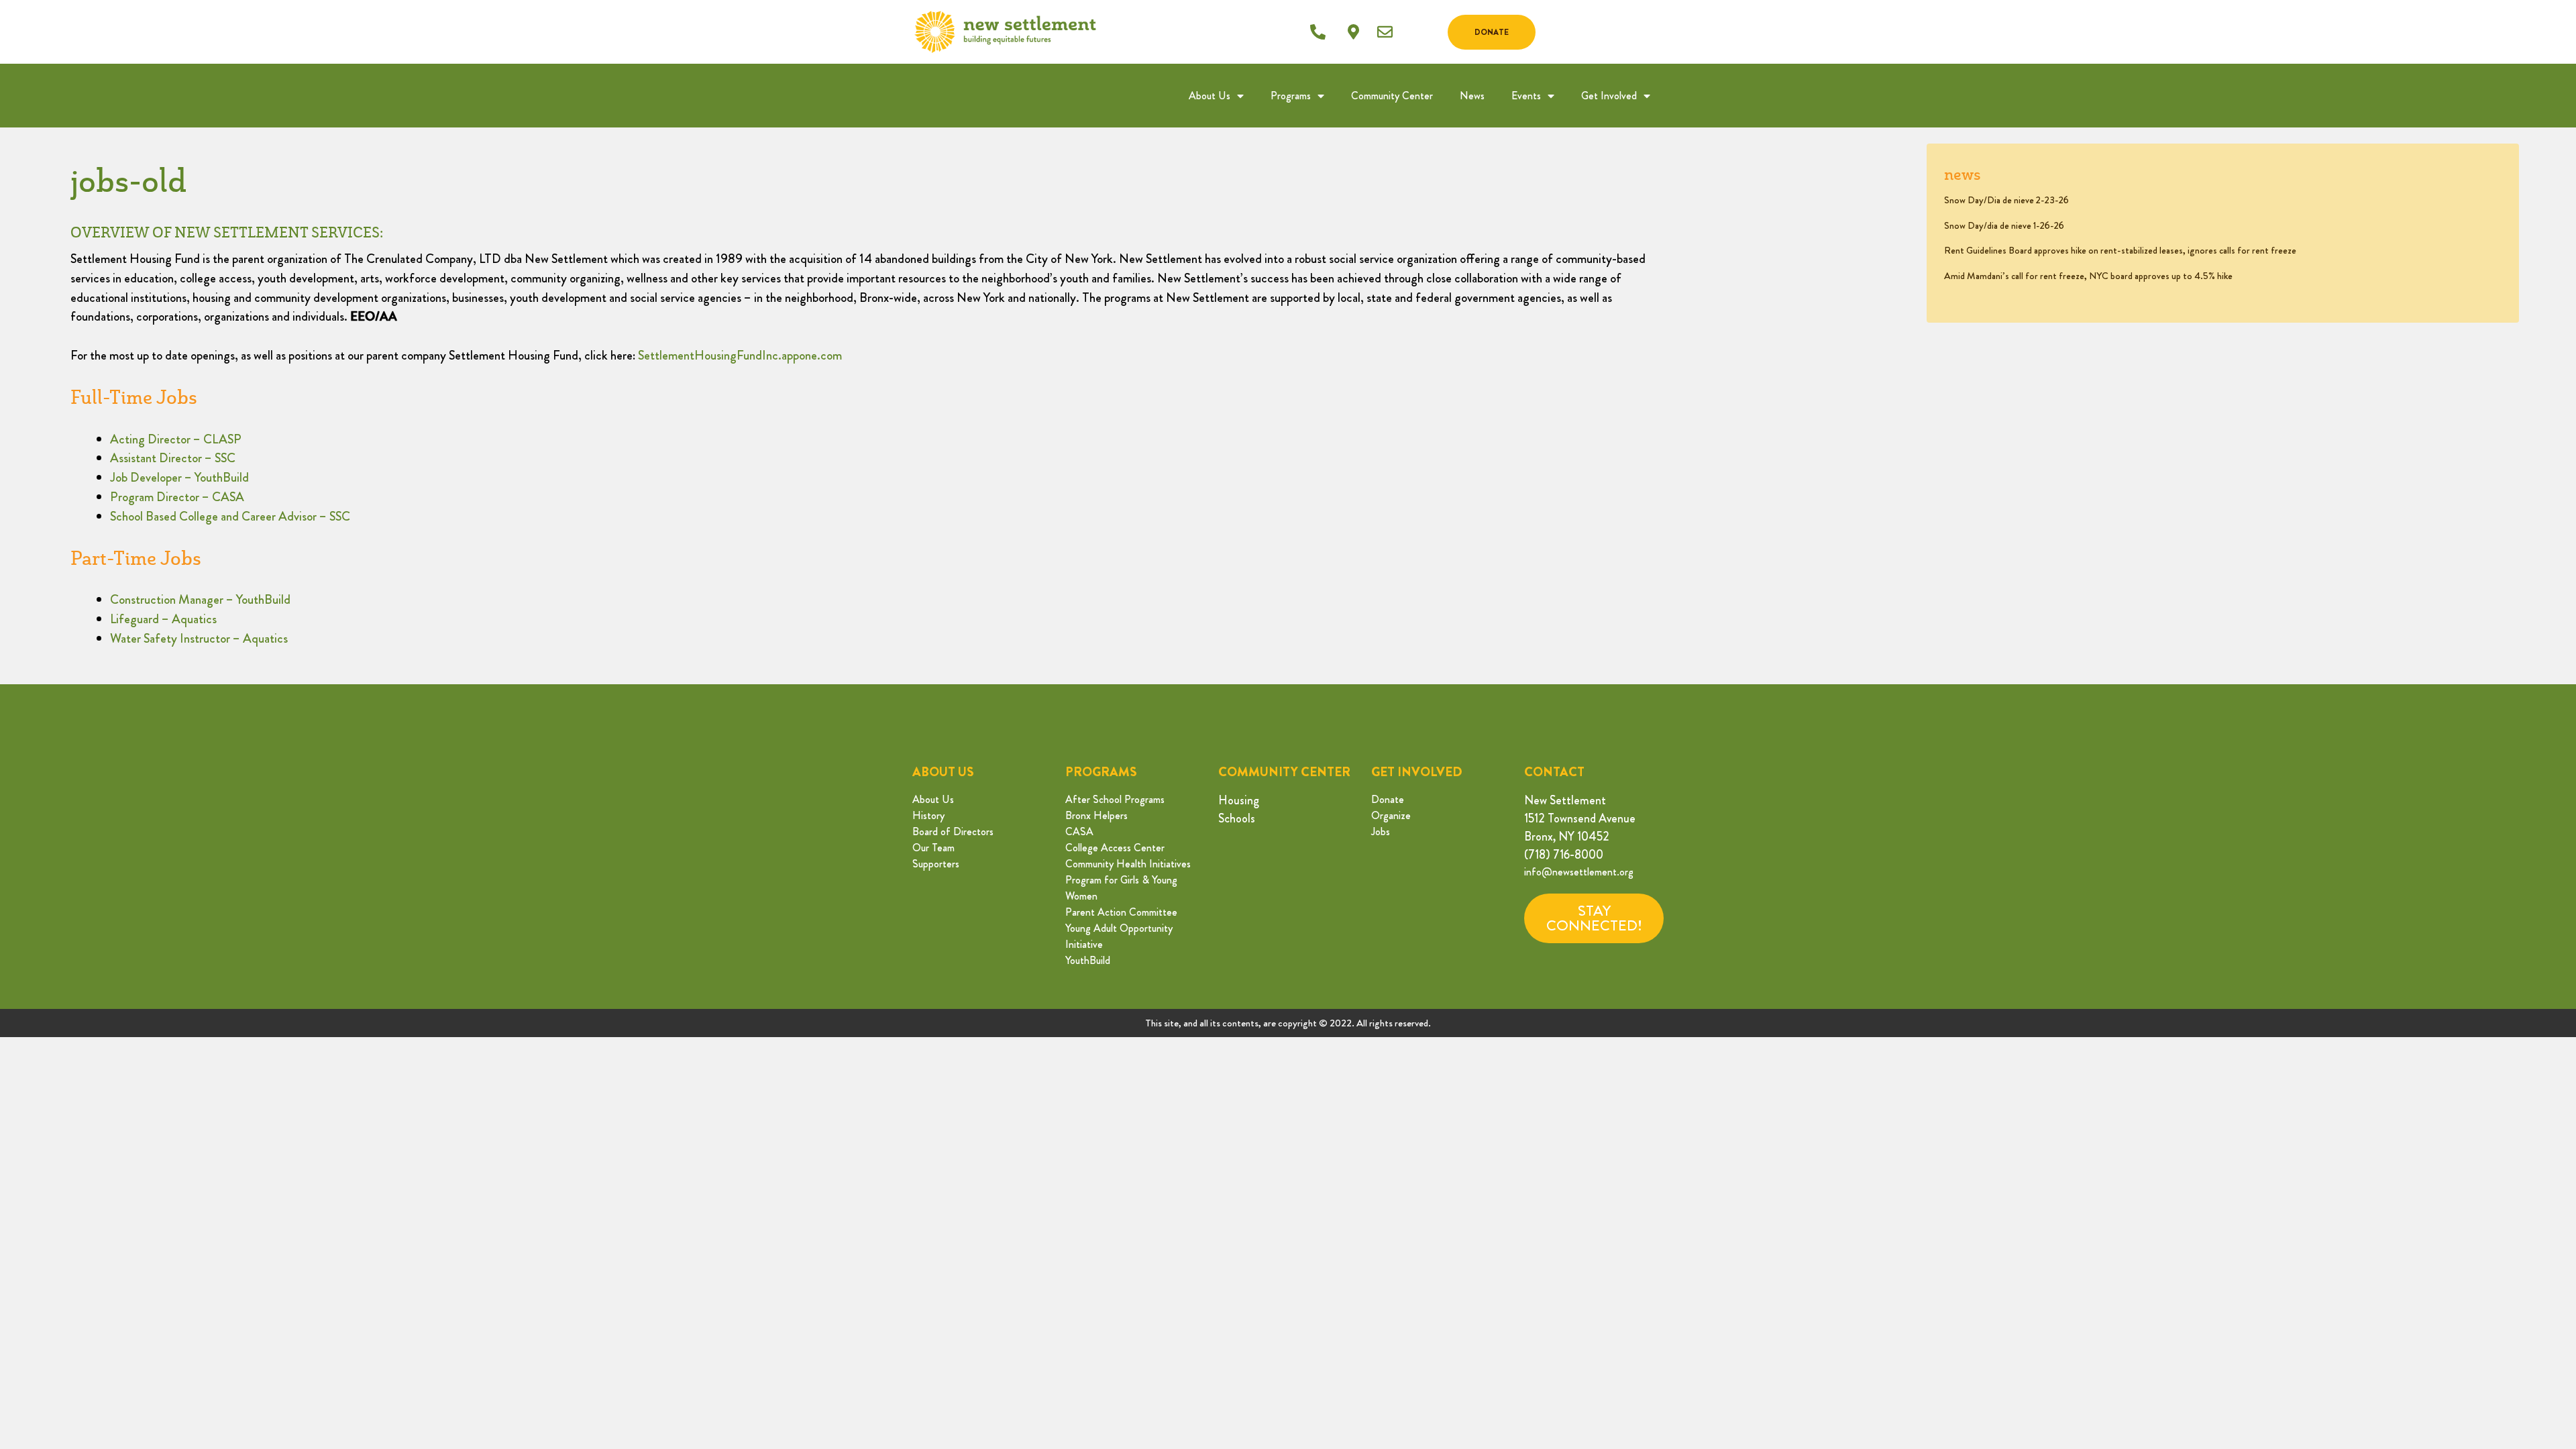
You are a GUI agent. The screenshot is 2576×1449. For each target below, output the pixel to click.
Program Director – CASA (177, 497)
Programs (1291, 96)
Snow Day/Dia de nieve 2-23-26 (2006, 200)
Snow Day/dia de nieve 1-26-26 (2004, 225)
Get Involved (1609, 96)
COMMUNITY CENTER (1284, 772)
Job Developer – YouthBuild (179, 477)
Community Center (1392, 96)
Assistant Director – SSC (173, 458)
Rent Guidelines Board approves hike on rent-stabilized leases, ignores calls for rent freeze (2120, 250)
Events (1526, 96)
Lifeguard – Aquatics (163, 619)
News (1472, 96)
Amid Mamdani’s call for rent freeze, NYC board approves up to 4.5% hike (2088, 276)
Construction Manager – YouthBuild (200, 599)
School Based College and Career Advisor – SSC (230, 516)
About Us (1210, 96)
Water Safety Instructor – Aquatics (199, 638)
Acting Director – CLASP (176, 439)
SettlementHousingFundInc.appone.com (740, 355)
